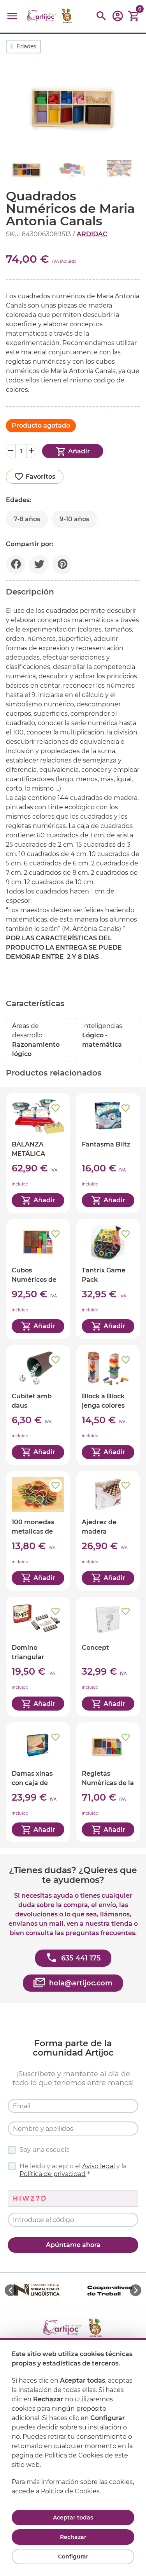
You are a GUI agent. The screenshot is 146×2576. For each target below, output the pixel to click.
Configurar (73, 2557)
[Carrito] (134, 16)
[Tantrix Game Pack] (108, 1279)
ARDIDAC (92, 234)
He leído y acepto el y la (73, 2170)
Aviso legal (99, 2166)
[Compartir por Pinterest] (62, 564)
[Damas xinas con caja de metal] (38, 1782)
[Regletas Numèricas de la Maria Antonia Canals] (108, 1782)
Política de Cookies (70, 2491)
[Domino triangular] (38, 1657)
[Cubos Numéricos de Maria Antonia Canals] (38, 1279)
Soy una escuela (45, 2150)
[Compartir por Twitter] (39, 564)
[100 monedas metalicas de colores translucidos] (38, 1531)
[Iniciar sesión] (118, 19)
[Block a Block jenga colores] (108, 1405)
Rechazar (73, 2537)
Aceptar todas (73, 2518)
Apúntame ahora (73, 2245)
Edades (26, 46)
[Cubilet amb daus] (38, 1405)
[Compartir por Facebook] (16, 564)
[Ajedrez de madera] (108, 1531)
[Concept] (108, 1657)
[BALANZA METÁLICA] (38, 1153)
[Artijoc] (50, 16)
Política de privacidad (53, 2174)
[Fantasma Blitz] (108, 1153)
